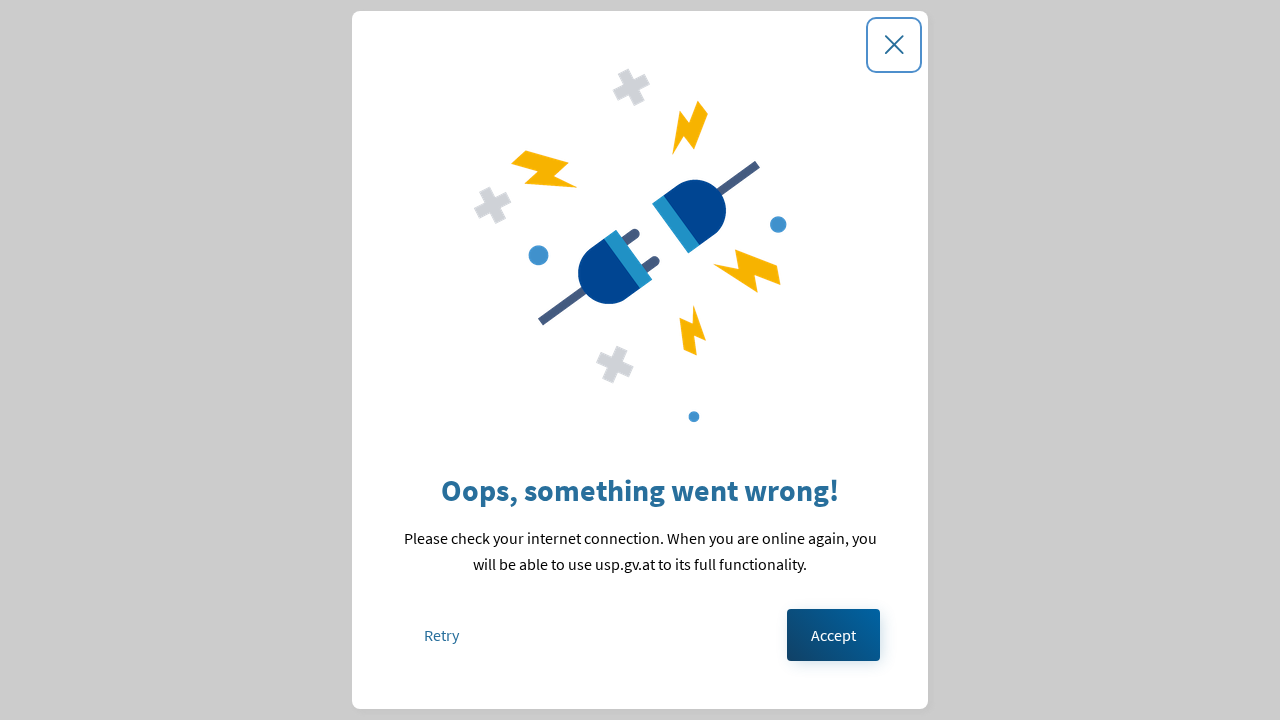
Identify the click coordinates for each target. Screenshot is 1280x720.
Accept (833, 635)
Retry (441, 635)
